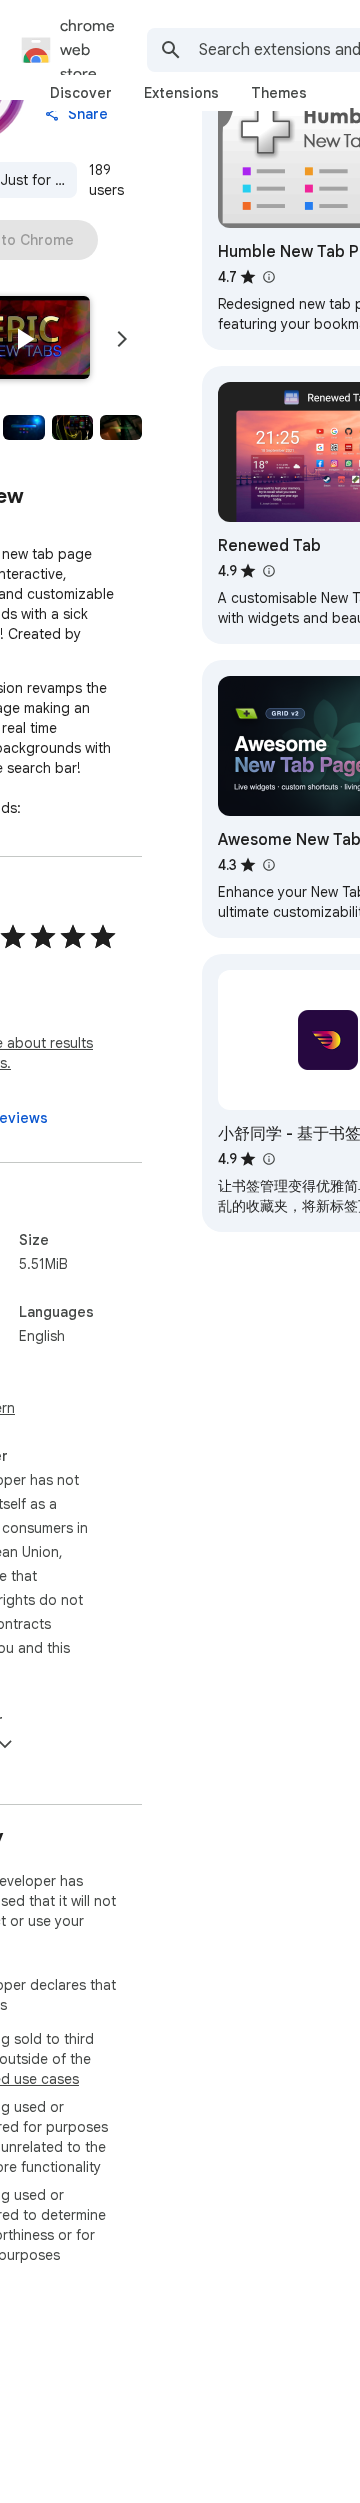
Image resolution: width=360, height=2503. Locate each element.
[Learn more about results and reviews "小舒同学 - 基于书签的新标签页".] (268, 1159)
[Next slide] (122, 339)
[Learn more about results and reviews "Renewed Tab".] (268, 571)
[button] (24, 339)
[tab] (81, 93)
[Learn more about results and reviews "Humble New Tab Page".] (268, 277)
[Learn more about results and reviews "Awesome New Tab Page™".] (268, 865)
